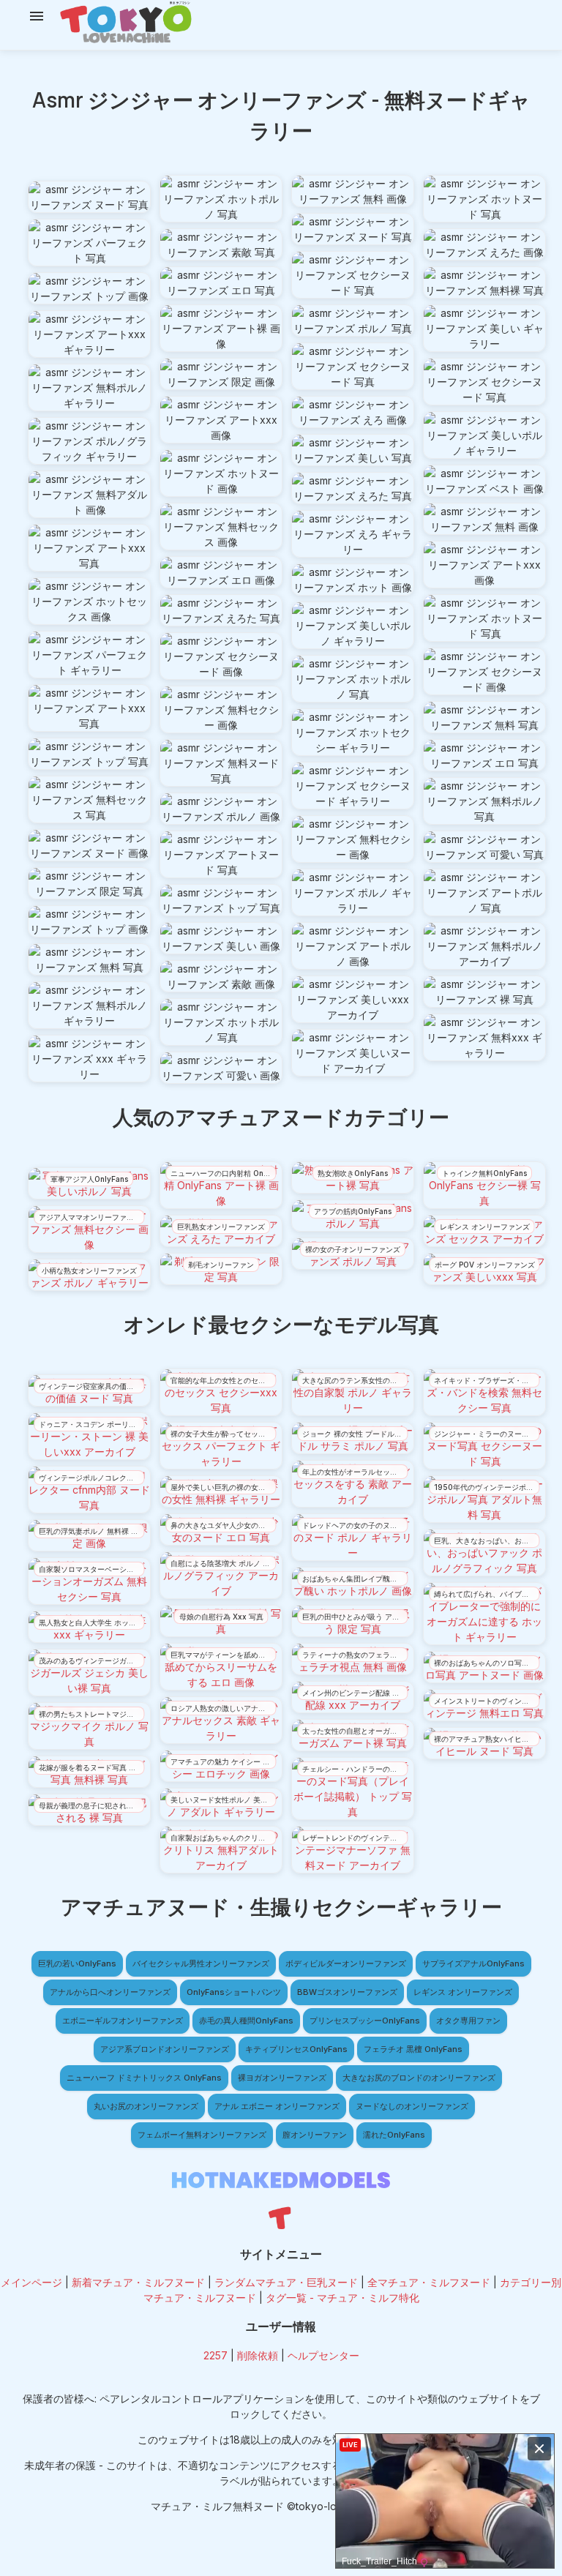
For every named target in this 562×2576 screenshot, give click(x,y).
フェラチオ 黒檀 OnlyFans (413, 2049)
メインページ (31, 2282)
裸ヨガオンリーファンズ (282, 2078)
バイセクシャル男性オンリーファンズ (201, 1963)
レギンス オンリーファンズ (463, 1992)
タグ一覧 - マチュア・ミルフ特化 (342, 2298)
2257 (216, 2355)
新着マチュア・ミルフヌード (138, 2282)
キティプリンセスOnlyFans (296, 2049)
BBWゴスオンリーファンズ (347, 1992)
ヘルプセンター (323, 2355)
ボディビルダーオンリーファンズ (346, 1963)
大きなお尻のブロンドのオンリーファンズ (419, 2078)
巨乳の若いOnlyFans (77, 1963)
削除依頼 (258, 2355)
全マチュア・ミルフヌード (429, 2282)
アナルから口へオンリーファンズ (110, 1992)
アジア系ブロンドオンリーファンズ (165, 2049)
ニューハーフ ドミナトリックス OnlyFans (144, 2078)
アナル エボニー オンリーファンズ (277, 2106)
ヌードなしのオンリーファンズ (412, 2106)
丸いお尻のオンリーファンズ (146, 2106)
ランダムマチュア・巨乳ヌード (286, 2282)
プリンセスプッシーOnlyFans (365, 2021)
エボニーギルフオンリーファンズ (123, 2021)
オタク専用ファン (468, 2021)
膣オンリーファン (315, 2135)
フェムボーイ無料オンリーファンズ (202, 2135)
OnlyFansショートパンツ (234, 1992)
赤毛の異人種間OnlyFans (246, 2021)
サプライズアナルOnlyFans (473, 1963)
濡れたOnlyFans (394, 2135)
